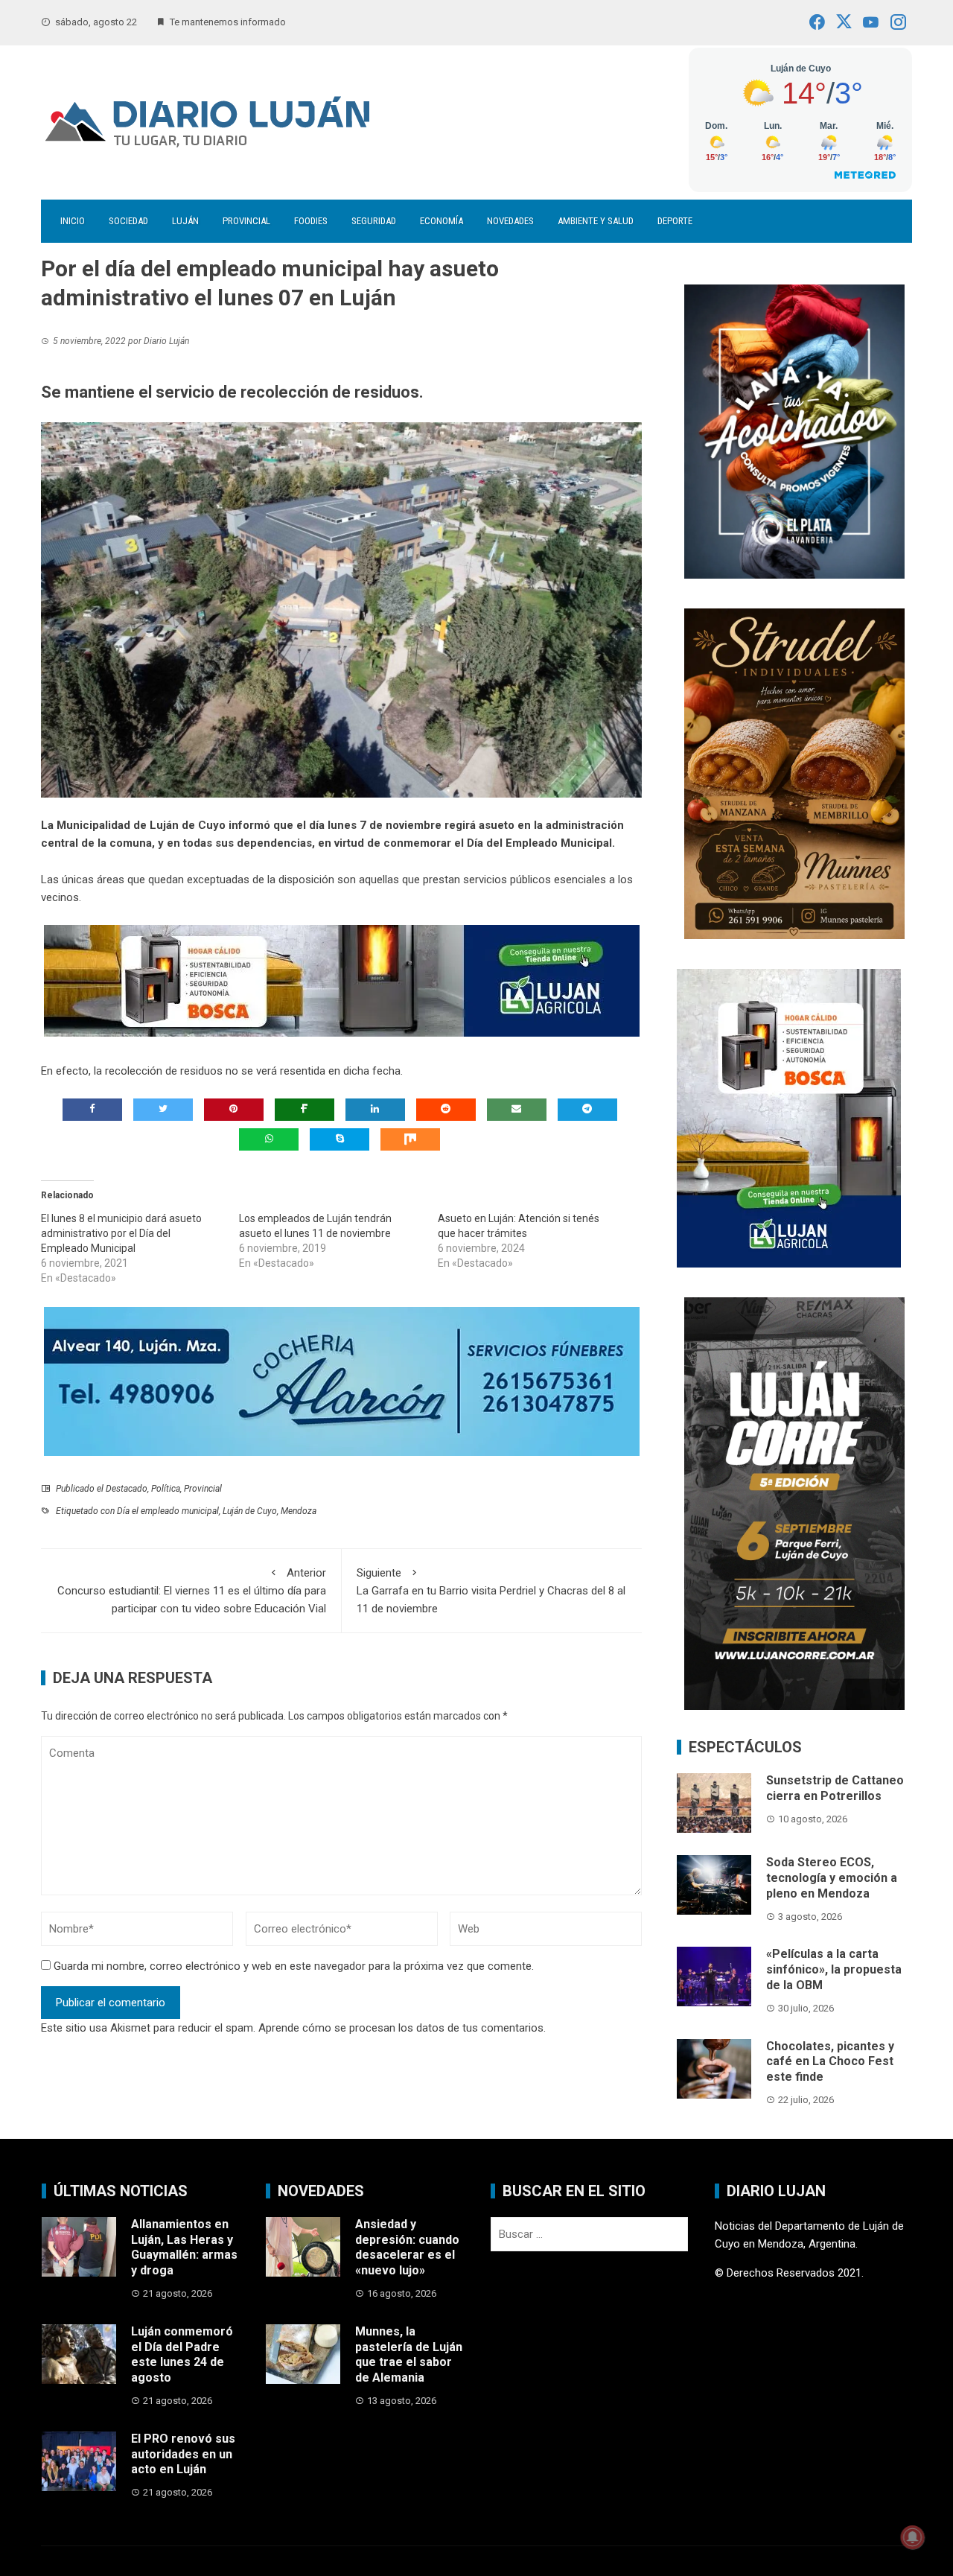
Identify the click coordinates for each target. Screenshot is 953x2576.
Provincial (246, 221)
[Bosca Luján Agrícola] (342, 980)
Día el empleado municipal (168, 1511)
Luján (185, 221)
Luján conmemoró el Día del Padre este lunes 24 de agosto (182, 2354)
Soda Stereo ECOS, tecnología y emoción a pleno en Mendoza (832, 1878)
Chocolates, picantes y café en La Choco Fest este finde (830, 2062)
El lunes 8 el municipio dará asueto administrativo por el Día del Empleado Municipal (121, 1233)
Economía (442, 221)
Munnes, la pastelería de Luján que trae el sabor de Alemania (409, 2354)
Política (166, 1489)
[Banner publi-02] (794, 1503)
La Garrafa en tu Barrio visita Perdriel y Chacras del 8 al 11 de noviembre (491, 1591)
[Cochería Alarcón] (342, 1381)
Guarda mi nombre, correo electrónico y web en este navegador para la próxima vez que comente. (294, 1966)
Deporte (675, 221)
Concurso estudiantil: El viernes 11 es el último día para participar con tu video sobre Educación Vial (192, 1591)
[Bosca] (789, 1117)
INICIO (73, 221)
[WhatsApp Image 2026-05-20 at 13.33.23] (794, 772)
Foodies (311, 221)
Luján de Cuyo (250, 1511)
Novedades (510, 221)
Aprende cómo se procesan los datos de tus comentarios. (402, 2028)
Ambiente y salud (596, 221)
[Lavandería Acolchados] (794, 430)
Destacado (127, 1489)
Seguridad (374, 221)
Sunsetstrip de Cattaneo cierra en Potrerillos (835, 1788)
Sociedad (128, 221)
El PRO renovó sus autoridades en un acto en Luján (183, 2454)
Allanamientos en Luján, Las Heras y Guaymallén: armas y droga (184, 2247)
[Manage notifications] (913, 2537)
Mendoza (299, 1511)
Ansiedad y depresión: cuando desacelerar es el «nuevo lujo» (407, 2247)
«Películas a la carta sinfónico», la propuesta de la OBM (834, 1969)
